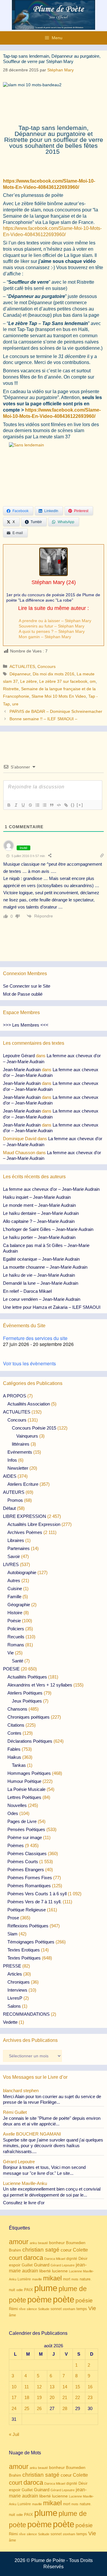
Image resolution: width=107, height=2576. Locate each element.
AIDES (10, 1476)
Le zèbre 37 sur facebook (63, 681)
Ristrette (11, 689)
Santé (18, 1661)
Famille (14, 1597)
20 (52, 2397)
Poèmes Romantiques (29, 1886)
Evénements (20, 1452)
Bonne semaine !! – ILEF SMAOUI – (43, 719)
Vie (11, 1653)
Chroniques (19, 1982)
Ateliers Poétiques (25, 1693)
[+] (80, 805)
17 (14, 2397)
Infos (12, 1460)
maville (37, 2279)
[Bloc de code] (59, 805)
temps (82, 2309)
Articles (15, 1974)
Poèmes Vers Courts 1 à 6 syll (37, 1894)
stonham (69, 2309)
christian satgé (41, 2250)
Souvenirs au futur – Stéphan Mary (52, 626)
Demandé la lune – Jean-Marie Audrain (41, 1283)
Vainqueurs (27, 1436)
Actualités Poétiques (27, 1677)
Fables (14, 1749)
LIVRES (11, 1564)
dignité (72, 2259)
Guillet (27, 2265)
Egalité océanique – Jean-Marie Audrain (41, 1259)
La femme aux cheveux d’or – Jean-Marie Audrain (51, 1189)
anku (33, 2243)
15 (78, 2387)
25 (27, 2408)
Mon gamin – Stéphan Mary (45, 637)
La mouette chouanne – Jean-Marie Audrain (45, 1267)
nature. (86, 2279)
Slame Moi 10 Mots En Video (59, 696)
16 (90, 2387)
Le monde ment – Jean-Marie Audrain (39, 1205)
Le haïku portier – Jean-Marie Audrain (39, 1237)
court (16, 2258)
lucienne (60, 2271)
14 (65, 2387)
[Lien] (66, 805)
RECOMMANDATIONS (26, 2014)
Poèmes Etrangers (26, 1870)
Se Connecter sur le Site (27, 986)
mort (67, 2279)
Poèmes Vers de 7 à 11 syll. (34, 1902)
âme (12, 2315)
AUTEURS (14, 1492)
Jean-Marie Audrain (22, 1070)
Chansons (17, 1709)
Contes (14, 1733)
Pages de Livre (22, 1821)
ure (15, 704)
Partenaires (19, 1548)
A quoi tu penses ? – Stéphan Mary (52, 631)
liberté (45, 2271)
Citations (16, 1725)
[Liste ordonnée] (37, 805)
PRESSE (12, 1966)
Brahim (15, 2250)
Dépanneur (20, 674)
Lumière (24, 2279)
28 (65, 2408)
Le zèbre (29, 681)
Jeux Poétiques (27, 1701)
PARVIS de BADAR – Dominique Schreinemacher (56, 711)
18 (27, 2397)
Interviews (17, 1990)
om (93, 681)
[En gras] (9, 805)
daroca (33, 2258)
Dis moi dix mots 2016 (53, 674)
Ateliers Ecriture (23, 1484)
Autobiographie (22, 1572)
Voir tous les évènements (29, 1363)
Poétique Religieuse (27, 1910)
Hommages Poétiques (29, 1773)
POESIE (11, 1669)
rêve (22, 2309)
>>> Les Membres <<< (26, 1025)
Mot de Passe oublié (23, 994)
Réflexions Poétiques (28, 1926)
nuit (12, 2290)
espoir (15, 2265)
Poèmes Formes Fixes (30, 1878)
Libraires (16, 1540)
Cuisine (15, 1589)
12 (39, 2387)
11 (27, 2387)
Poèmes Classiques (27, 1853)
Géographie (19, 1605)
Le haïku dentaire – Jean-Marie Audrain (41, 1213)
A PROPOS (15, 1396)
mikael (52, 2278)
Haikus (14, 1757)
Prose (13, 1918)
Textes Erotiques (24, 1950)
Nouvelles (17, 1805)
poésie (84, 2300)
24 (14, 2408)
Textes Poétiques (24, 1958)
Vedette (10, 2022)
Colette (80, 2250)
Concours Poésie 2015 (34, 1428)
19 (39, 2397)
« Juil (14, 2434)
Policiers (16, 1629)
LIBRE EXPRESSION (25, 1516)
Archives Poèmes (25, 1532)
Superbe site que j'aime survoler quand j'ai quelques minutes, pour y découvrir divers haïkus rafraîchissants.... (53, 2146)
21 (65, 2397)
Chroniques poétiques (29, 1717)
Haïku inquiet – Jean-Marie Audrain (37, 1197)
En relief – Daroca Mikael (27, 1291)
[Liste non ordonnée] (44, 805)
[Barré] (30, 805)
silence (32, 2309)
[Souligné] (23, 805)
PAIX (29, 2290)
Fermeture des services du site (35, 1338)
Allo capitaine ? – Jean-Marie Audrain (39, 1221)
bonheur (57, 2243)
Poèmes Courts (23, 1862)
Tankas (19, 1765)
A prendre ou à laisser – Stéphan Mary (55, 621)
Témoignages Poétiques (31, 1942)
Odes (13, 1813)
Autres (14, 1580)
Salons (14, 2006)
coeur (66, 2250)
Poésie (14, 1621)
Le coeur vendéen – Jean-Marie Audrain (42, 1299)
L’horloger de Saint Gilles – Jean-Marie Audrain (48, 1229)
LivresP (15, 1998)
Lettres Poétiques (24, 1797)
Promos (15, 1500)
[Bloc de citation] (51, 805)
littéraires (21, 1444)
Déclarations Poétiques (30, 1741)
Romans (16, 1645)
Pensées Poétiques (26, 1829)
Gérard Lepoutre (63, 2265)
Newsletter (18, 1468)
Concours (47, 666)
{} (73, 805)
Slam (12, 1934)
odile (20, 2290)
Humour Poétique (24, 1781)
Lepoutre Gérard (19, 1056)
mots (75, 2279)
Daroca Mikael (55, 2259)
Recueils (16, 1637)
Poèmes (16, 1845)
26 (39, 2408)
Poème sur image (25, 1837)
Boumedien (76, 2243)
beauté (43, 2243)
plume (46, 2288)
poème (40, 2300)
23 (90, 2397)
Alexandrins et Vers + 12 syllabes (40, 1685)
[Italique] (16, 805)
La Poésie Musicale (26, 1789)
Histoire (15, 1613)
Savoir (14, 1556)
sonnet (56, 2309)
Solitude (44, 2309)
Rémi (13, 2309)
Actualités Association (29, 1404)
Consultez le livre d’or (24, 2203)
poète (64, 2299)
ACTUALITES (22, 666)
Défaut (9, 1508)
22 (78, 2397)
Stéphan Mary (48, 582)
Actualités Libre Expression (34, 1524)
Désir (83, 2259)
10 (14, 2387)
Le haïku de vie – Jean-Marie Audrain (39, 1275)
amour (19, 2242)
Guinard (42, 2265)
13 (52, 2387)
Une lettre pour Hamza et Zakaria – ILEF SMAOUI (52, 1307)
